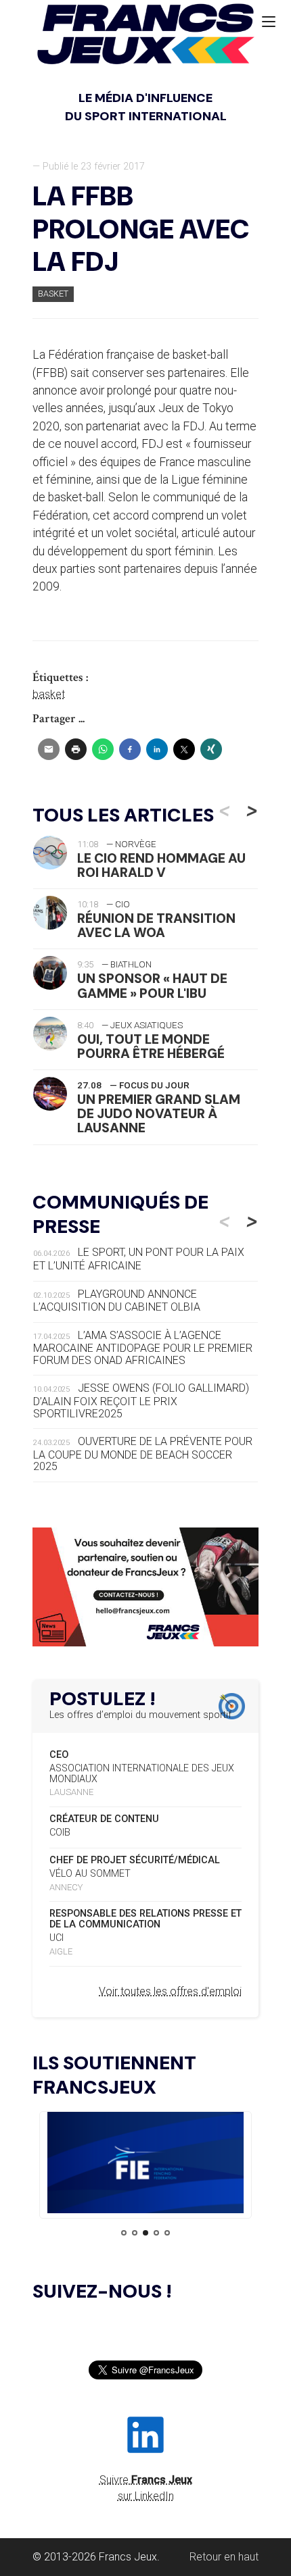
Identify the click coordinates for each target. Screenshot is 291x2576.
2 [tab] (135, 2233)
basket (49, 694)
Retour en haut (224, 2557)
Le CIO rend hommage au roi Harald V (161, 865)
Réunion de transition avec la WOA (156, 926)
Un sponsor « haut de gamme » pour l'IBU (152, 986)
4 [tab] (156, 2233)
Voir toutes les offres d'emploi (170, 1991)
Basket (53, 294)
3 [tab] (145, 2233)
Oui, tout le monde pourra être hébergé (151, 1046)
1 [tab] (124, 2233)
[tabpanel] (145, 2165)
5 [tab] (167, 2233)
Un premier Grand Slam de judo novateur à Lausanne (159, 1114)
